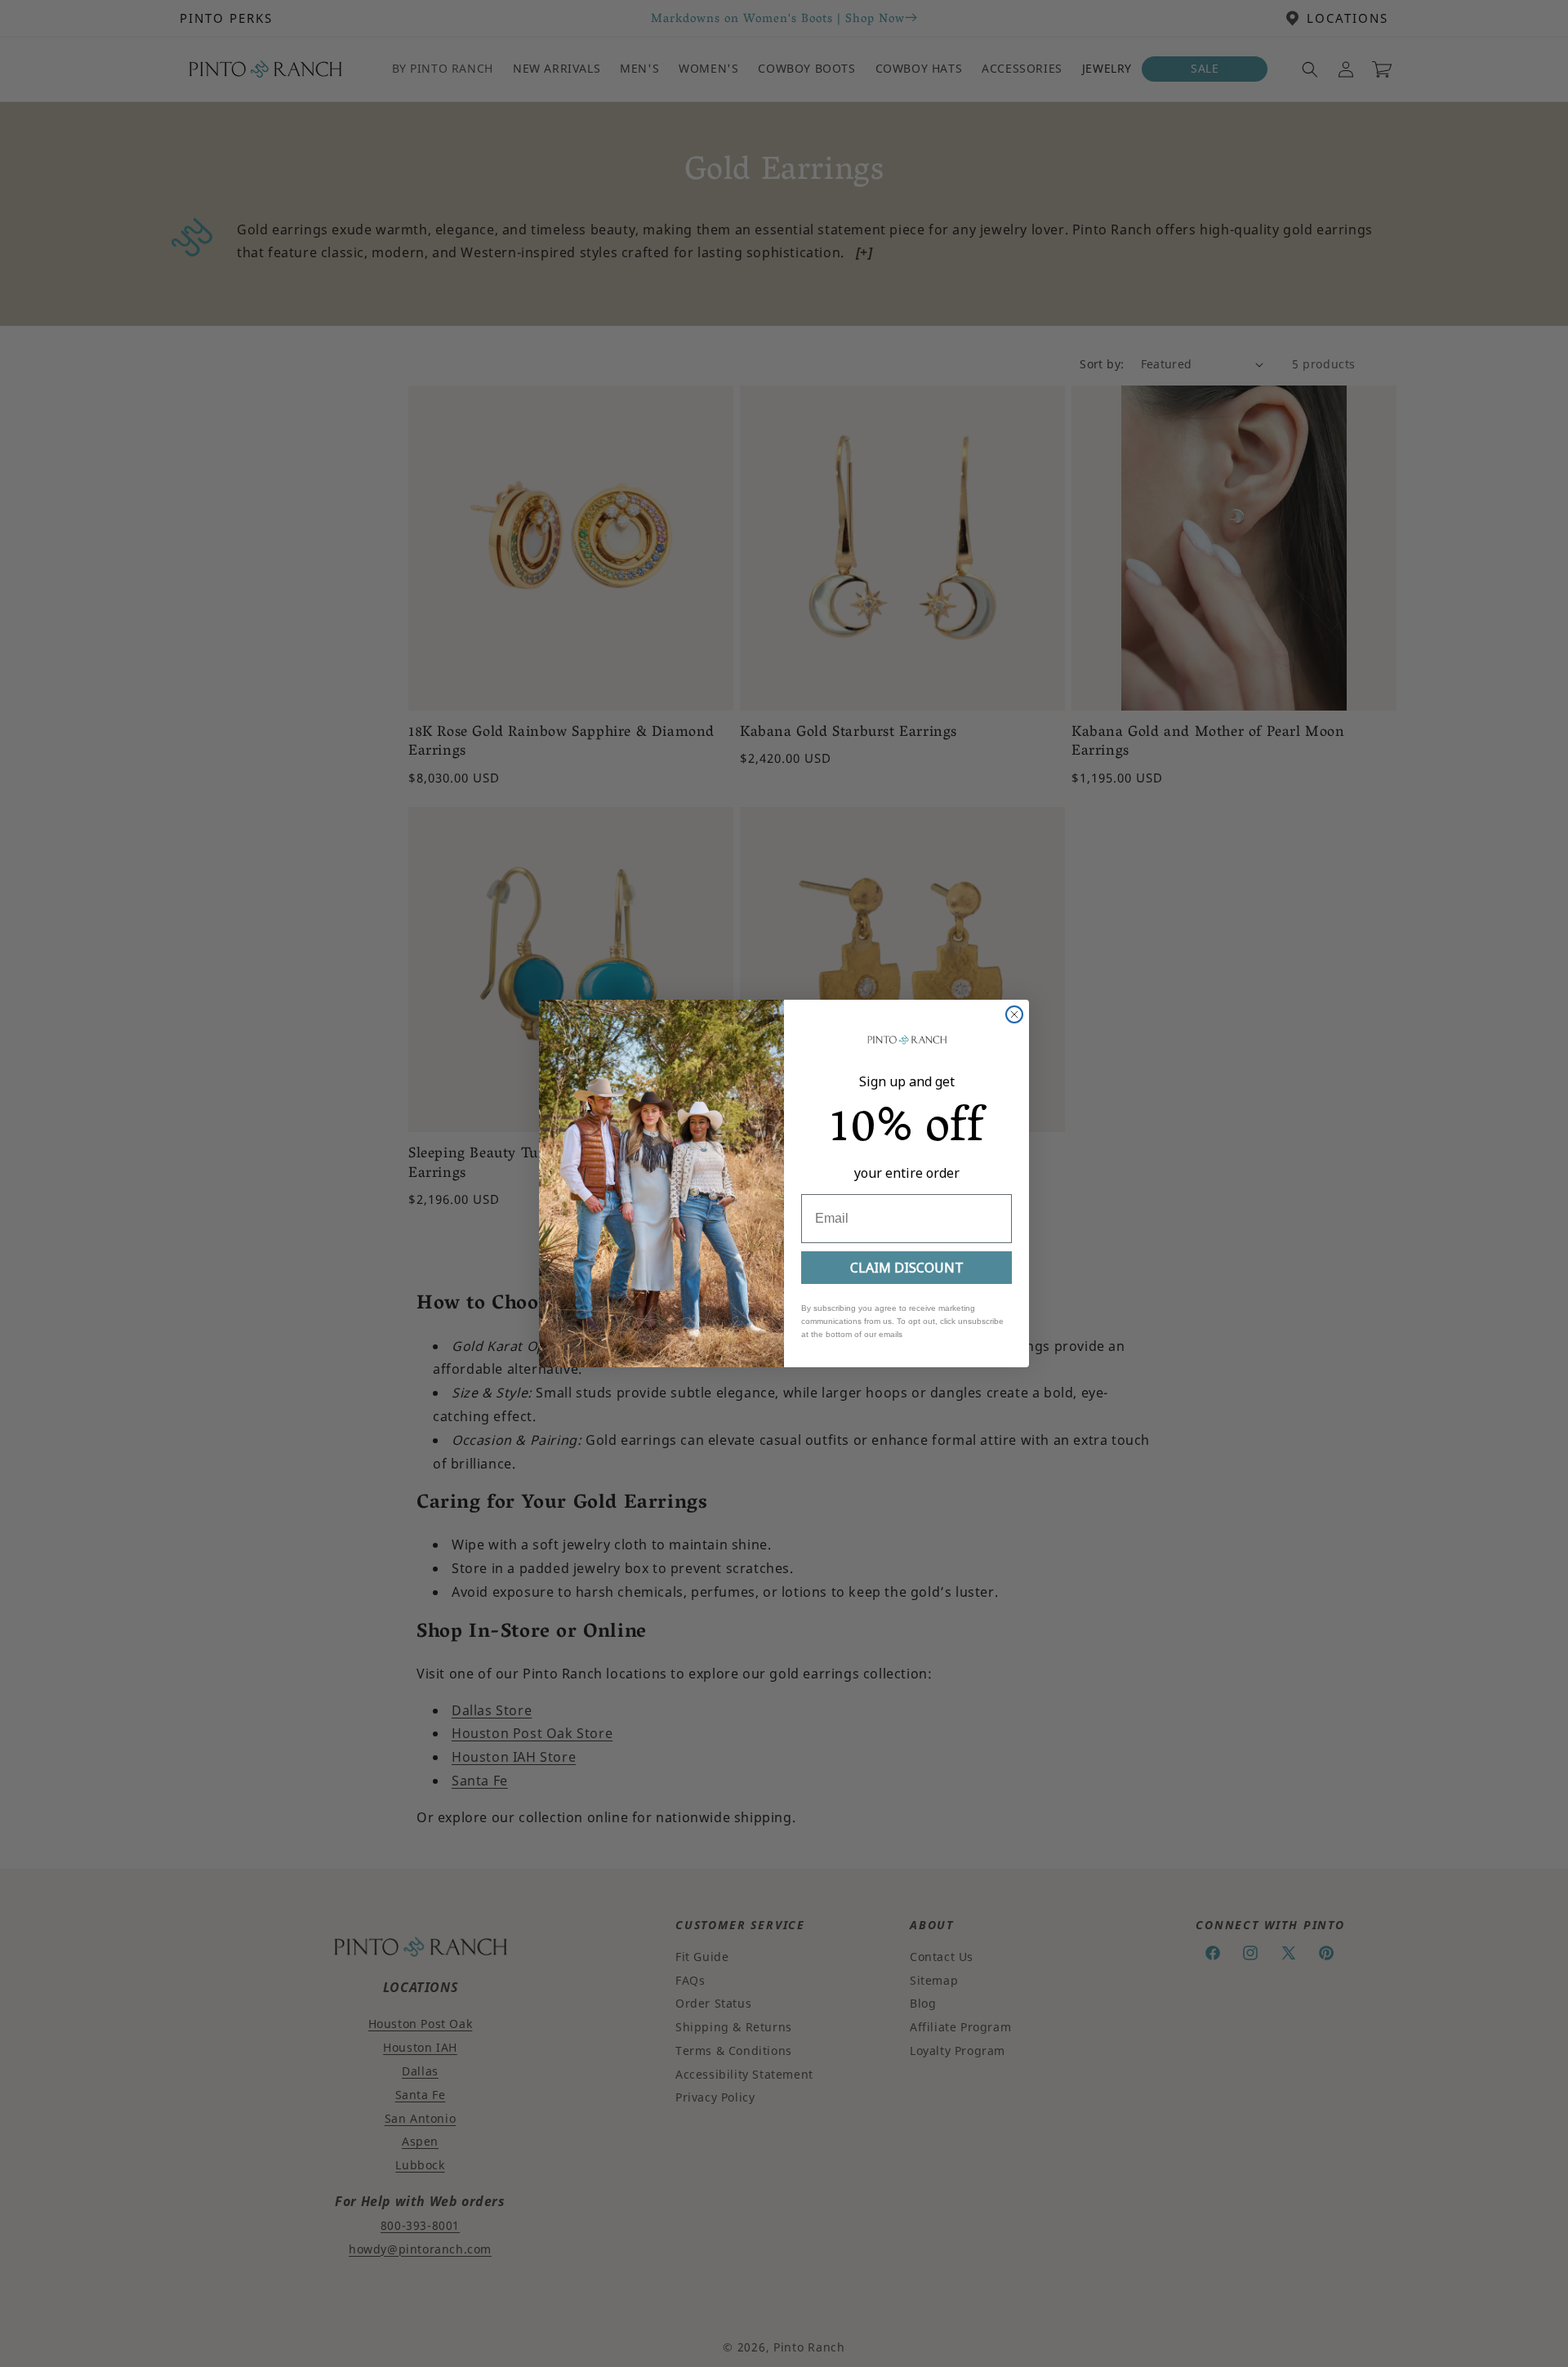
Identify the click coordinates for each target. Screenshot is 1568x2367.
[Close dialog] (1014, 1014)
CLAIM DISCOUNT (907, 1268)
